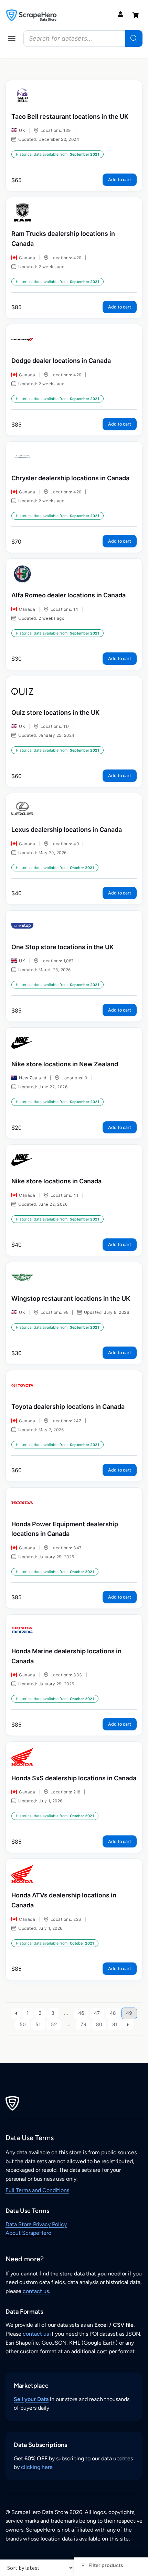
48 (113, 2013)
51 (38, 2024)
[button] (12, 39)
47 (97, 2013)
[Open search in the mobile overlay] (83, 39)
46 (81, 2013)
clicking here (37, 2467)
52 (54, 2024)
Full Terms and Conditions (37, 2190)
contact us (36, 2291)
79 (83, 2024)
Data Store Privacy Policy (36, 2224)
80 (99, 2024)
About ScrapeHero (28, 2233)
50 (23, 2024)
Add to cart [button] (120, 180)
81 (115, 2024)
